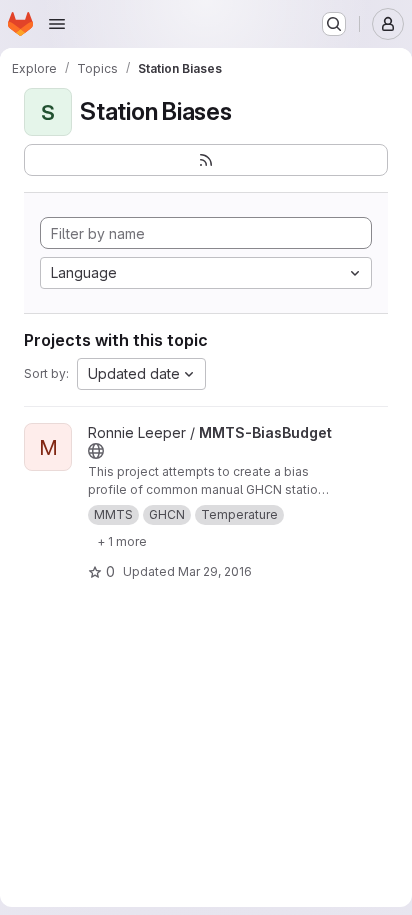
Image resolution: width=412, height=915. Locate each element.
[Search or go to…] (334, 24)
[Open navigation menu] (57, 24)
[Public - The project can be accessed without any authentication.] (96, 451)
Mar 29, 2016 (215, 571)
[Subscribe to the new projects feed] (206, 160)
